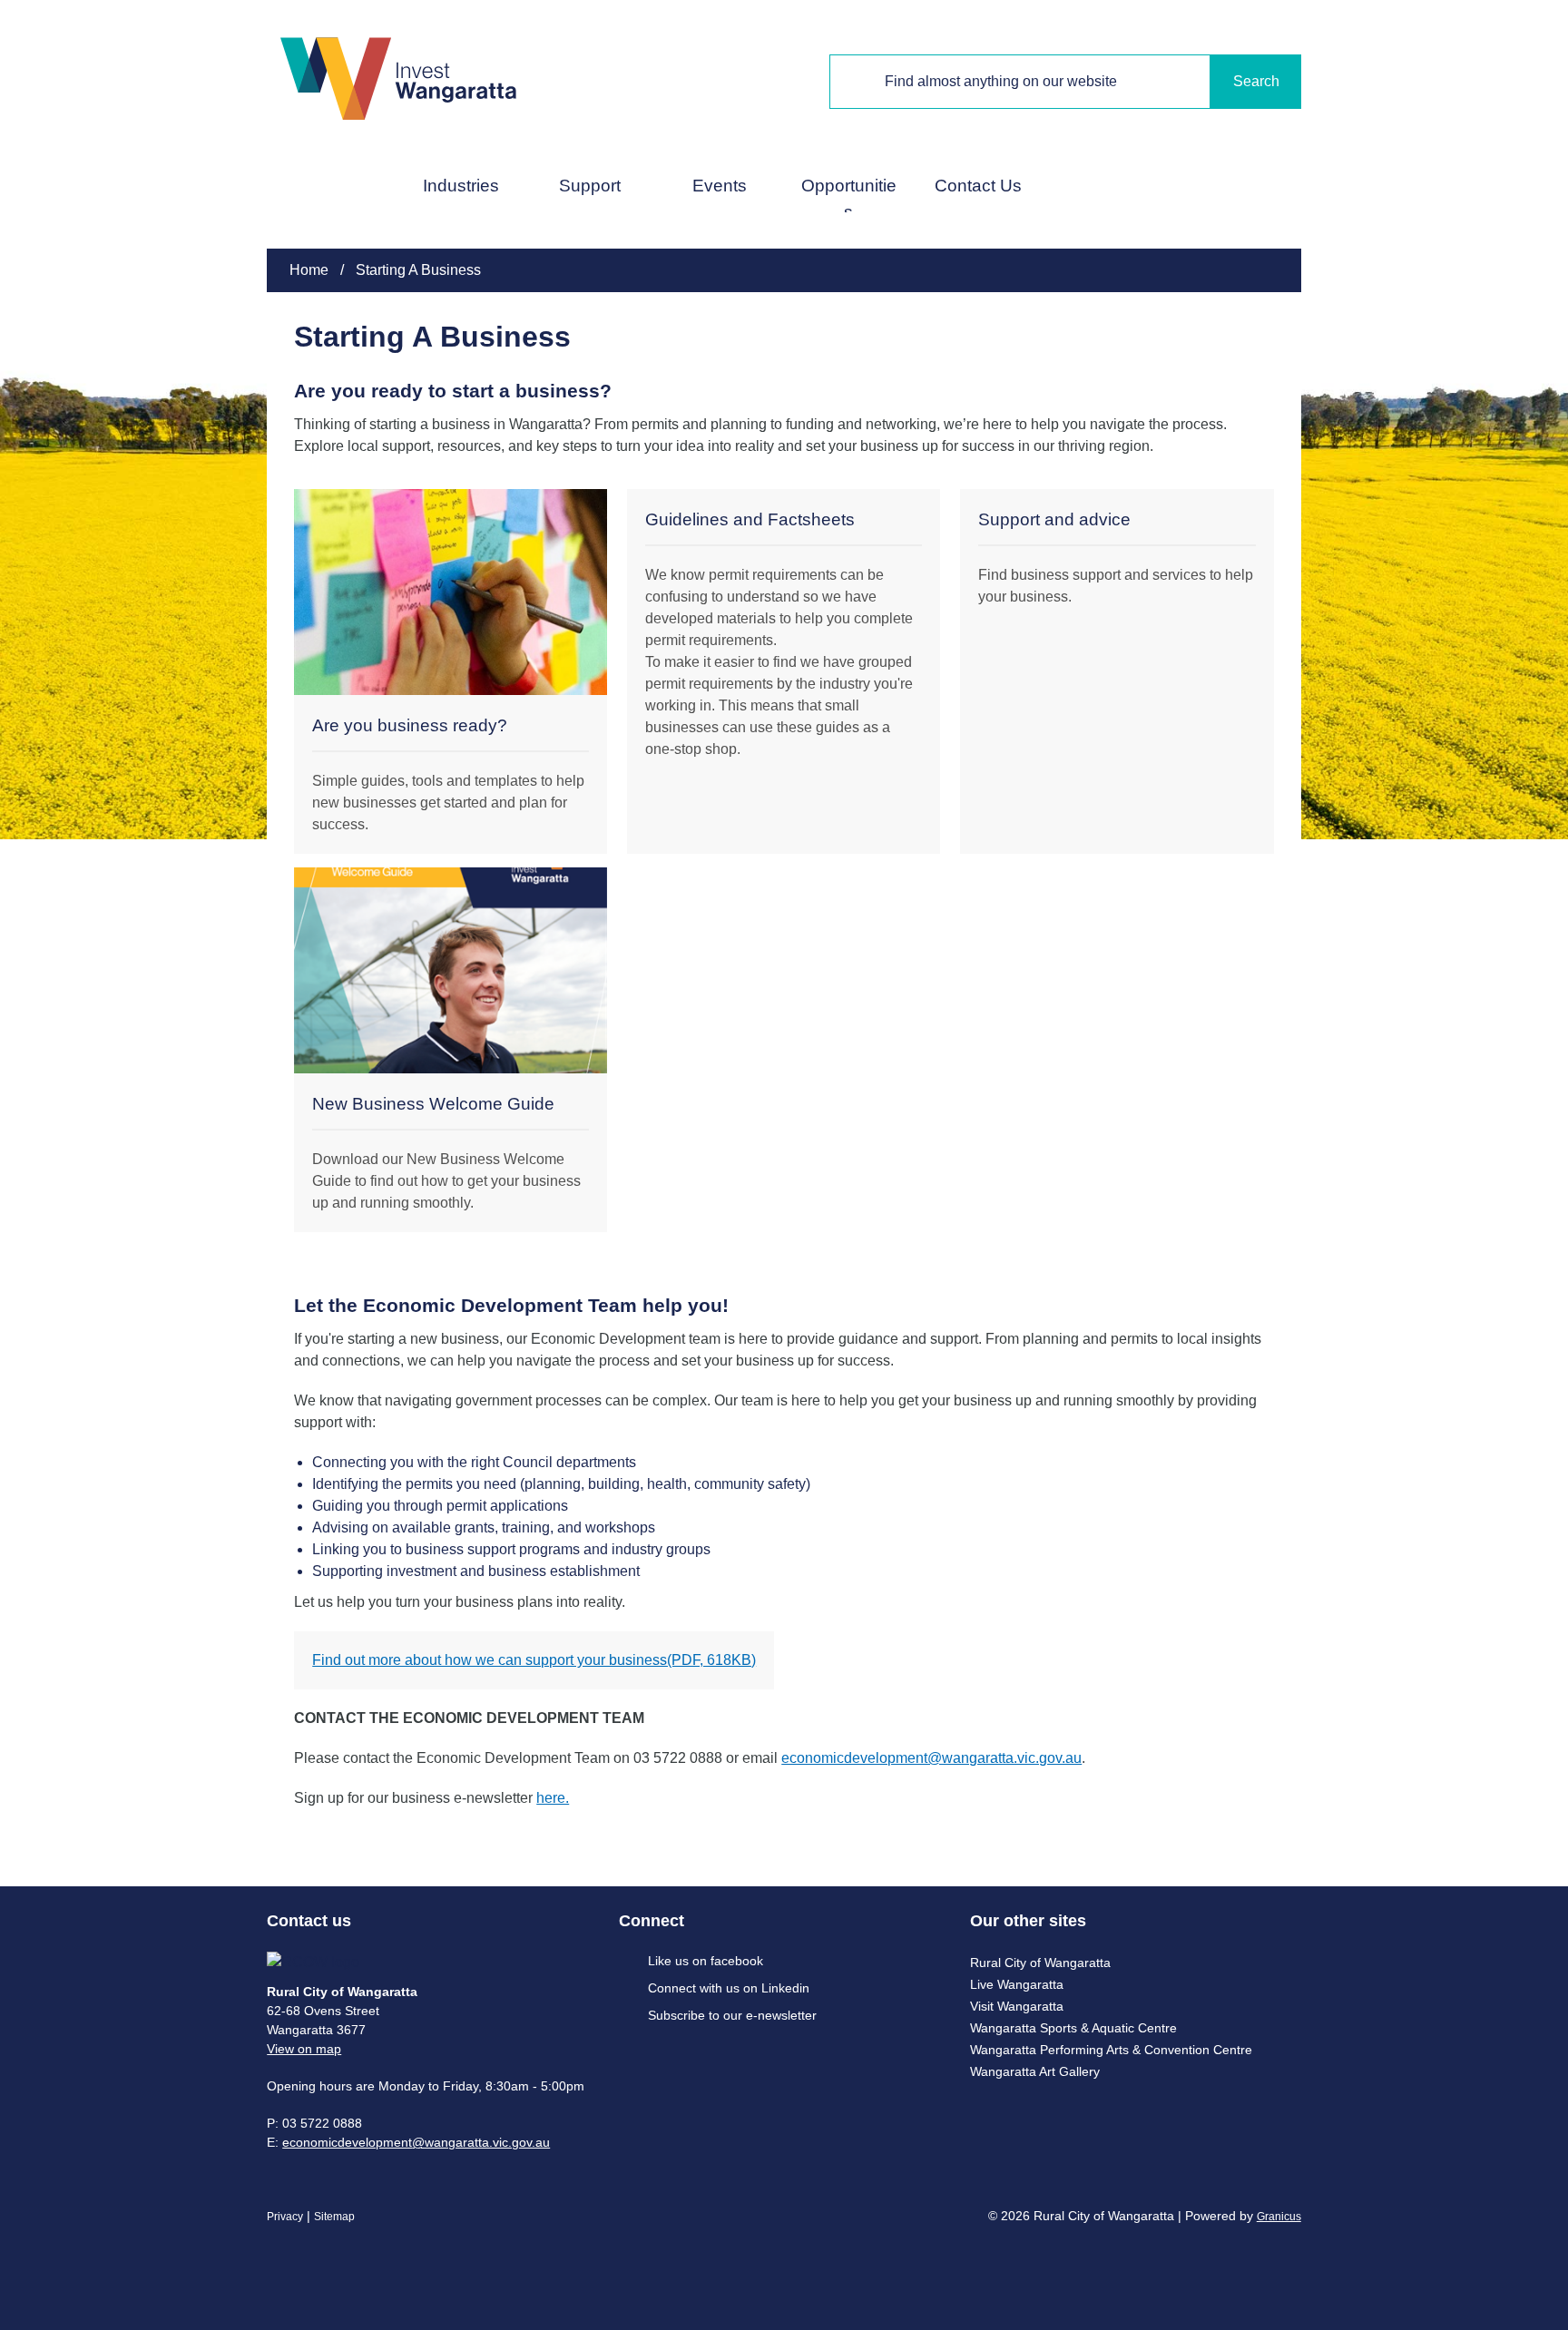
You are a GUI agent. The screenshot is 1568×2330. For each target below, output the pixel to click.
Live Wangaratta (1017, 1984)
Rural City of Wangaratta (1040, 1963)
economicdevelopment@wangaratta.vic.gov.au (931, 1758)
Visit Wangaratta (1017, 2006)
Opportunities (849, 194)
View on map (304, 2049)
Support (590, 186)
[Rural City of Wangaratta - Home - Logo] (398, 78)
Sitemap (334, 2217)
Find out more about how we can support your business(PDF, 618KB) (534, 1660)
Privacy (285, 2217)
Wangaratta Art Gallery (1035, 2071)
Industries (461, 186)
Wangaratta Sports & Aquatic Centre (1073, 2028)
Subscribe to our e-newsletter (732, 2015)
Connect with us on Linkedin (729, 1988)
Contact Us (978, 186)
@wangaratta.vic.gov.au (481, 2142)
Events (720, 186)
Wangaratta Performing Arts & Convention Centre (1111, 2050)
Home (309, 270)
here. (553, 1798)
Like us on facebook (706, 1961)
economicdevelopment (347, 2142)
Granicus (1279, 2217)
